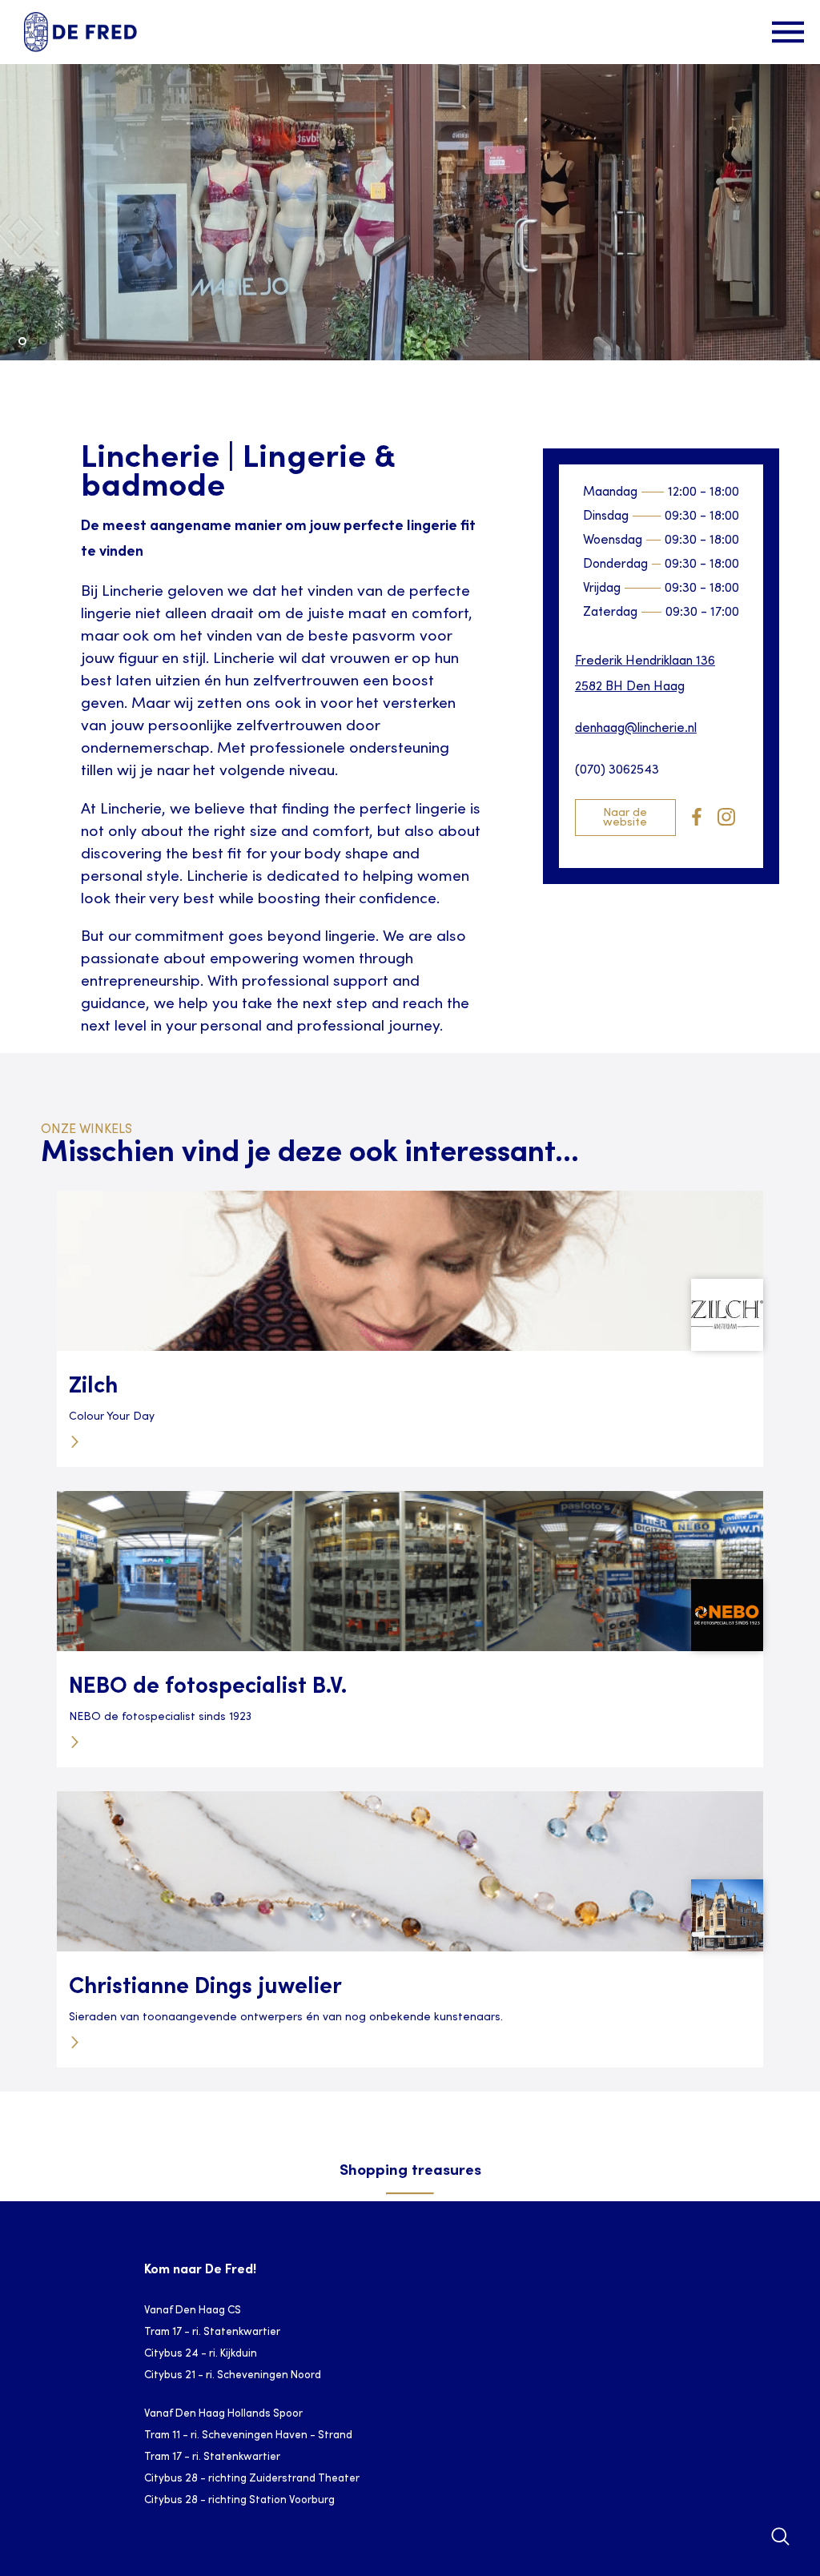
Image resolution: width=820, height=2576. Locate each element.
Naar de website (625, 818)
